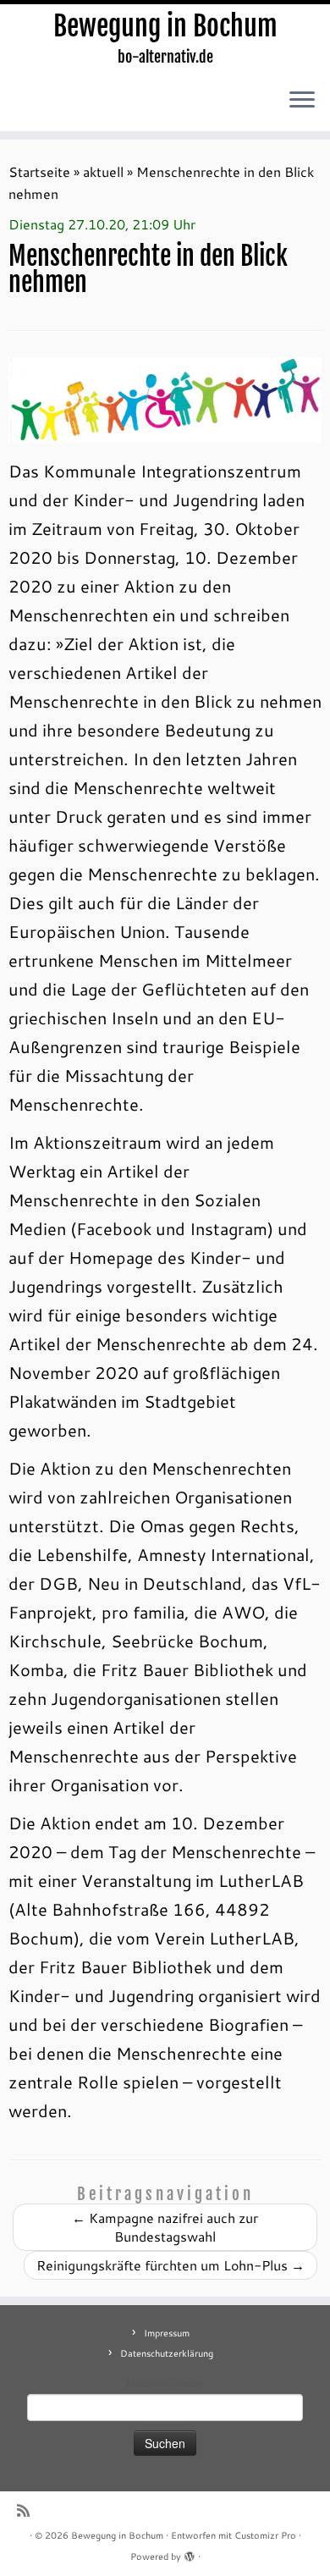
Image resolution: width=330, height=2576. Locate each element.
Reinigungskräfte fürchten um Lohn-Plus (170, 2265)
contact (188, 2384)
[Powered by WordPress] (190, 2553)
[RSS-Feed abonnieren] (27, 2510)
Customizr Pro (265, 2535)
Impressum (167, 2333)
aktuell (103, 171)
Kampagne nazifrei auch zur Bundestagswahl (165, 2227)
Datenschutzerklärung (167, 2353)
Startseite (39, 171)
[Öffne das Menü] (302, 101)
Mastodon (148, 2384)
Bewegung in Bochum (165, 26)
